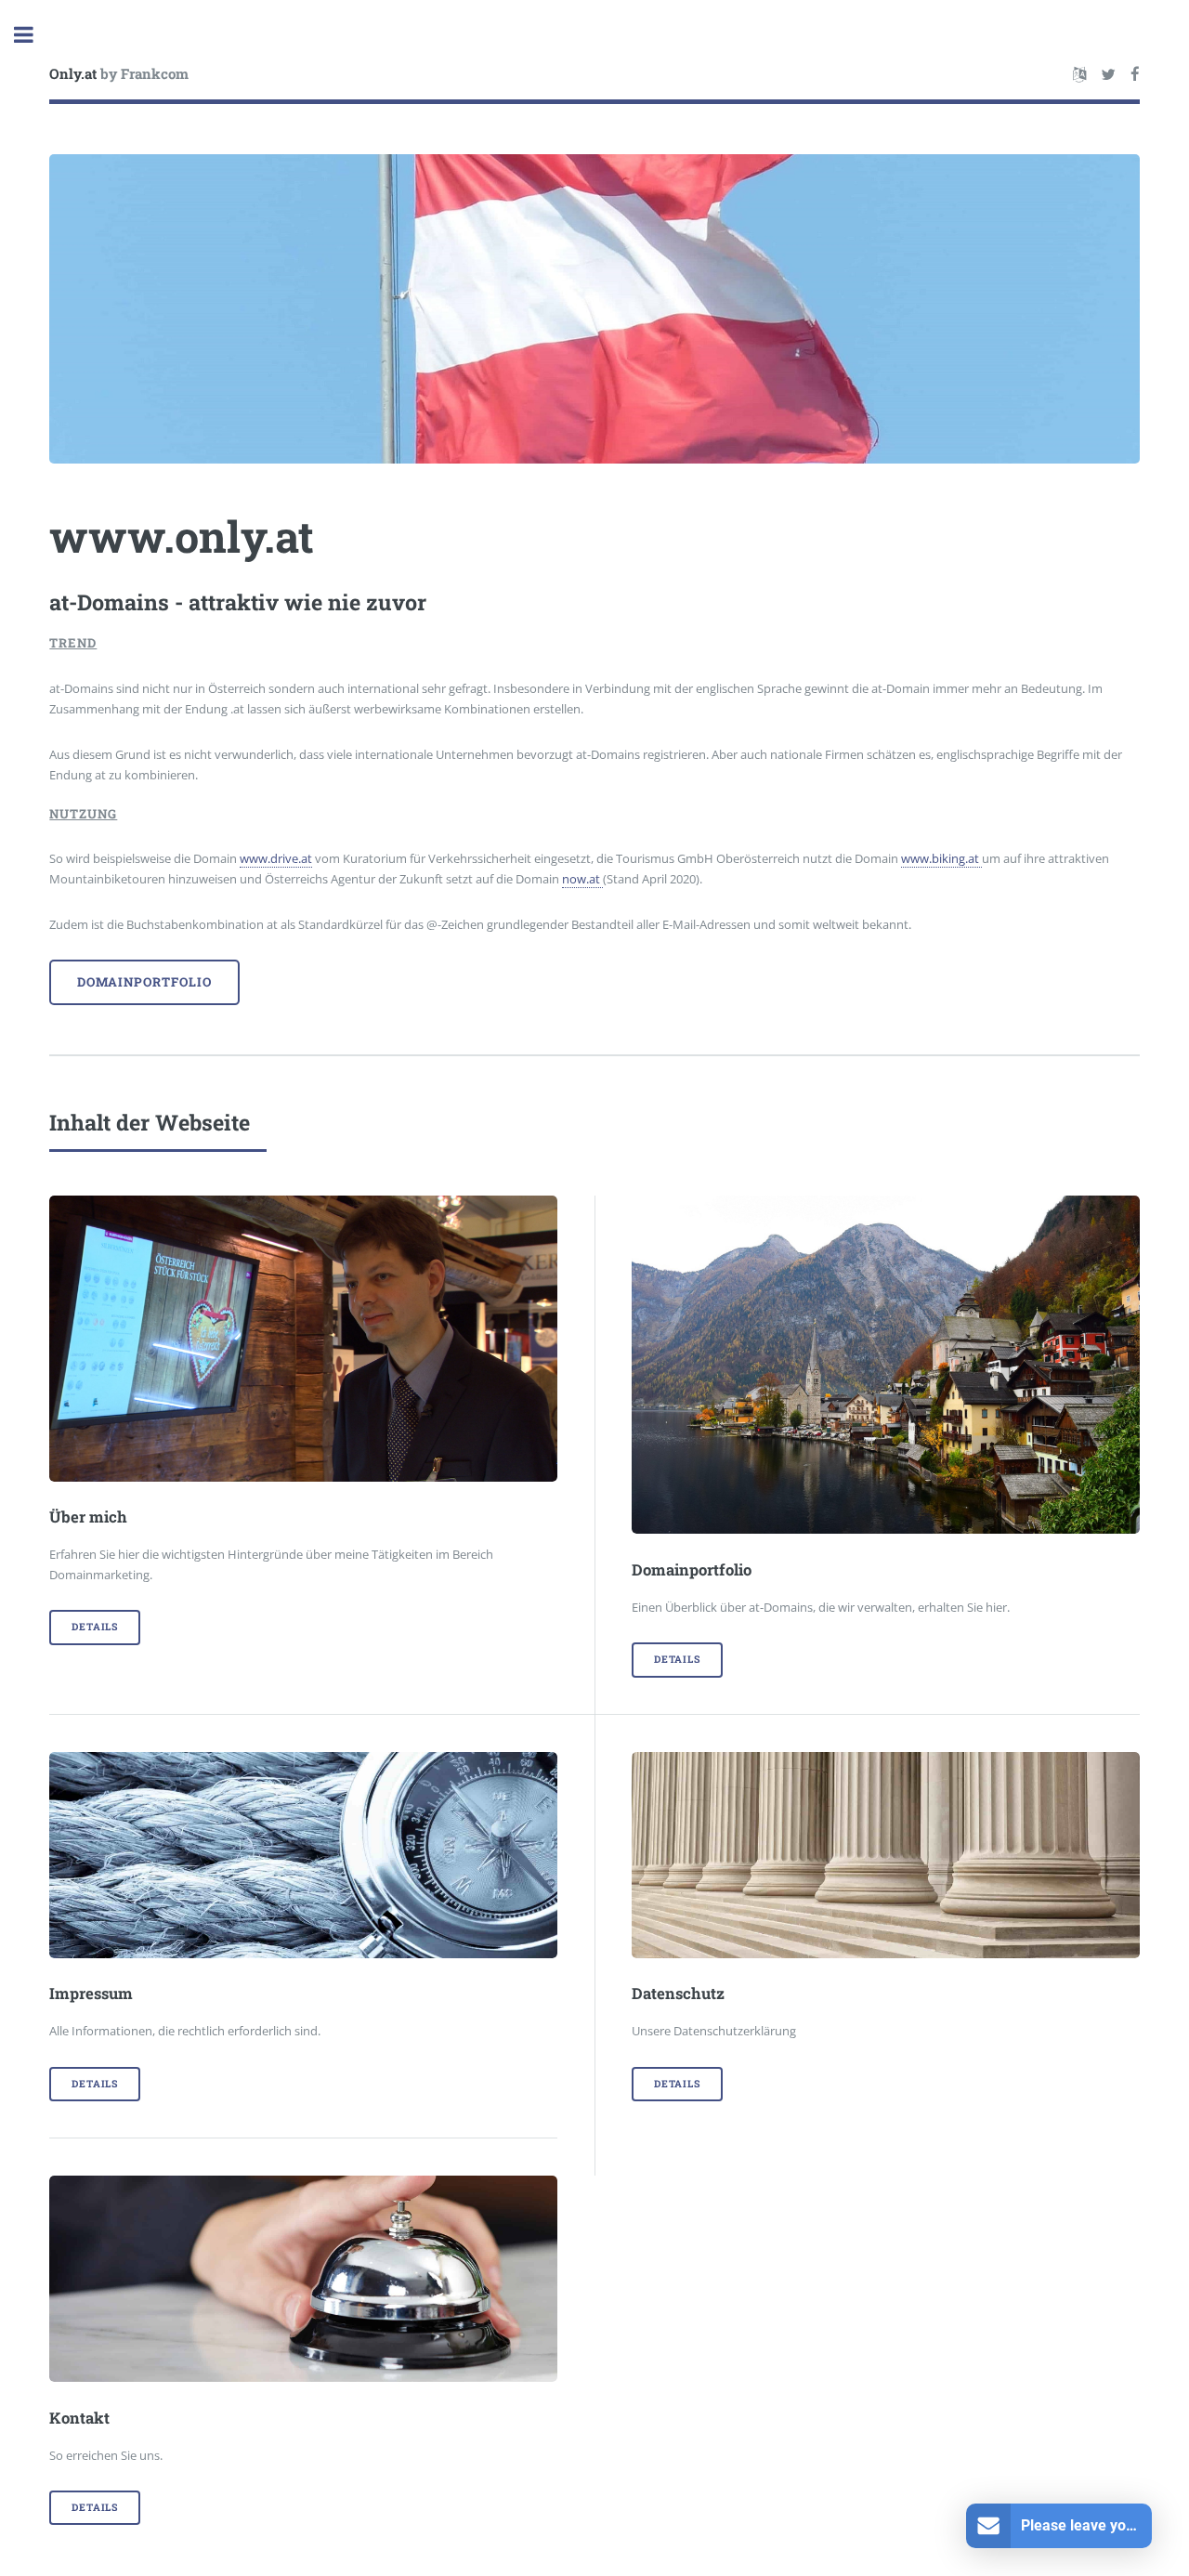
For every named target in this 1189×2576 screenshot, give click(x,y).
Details (95, 1627)
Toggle (33, 35)
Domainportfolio (144, 982)
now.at (582, 879)
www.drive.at (276, 858)
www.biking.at (941, 858)
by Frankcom (119, 73)
